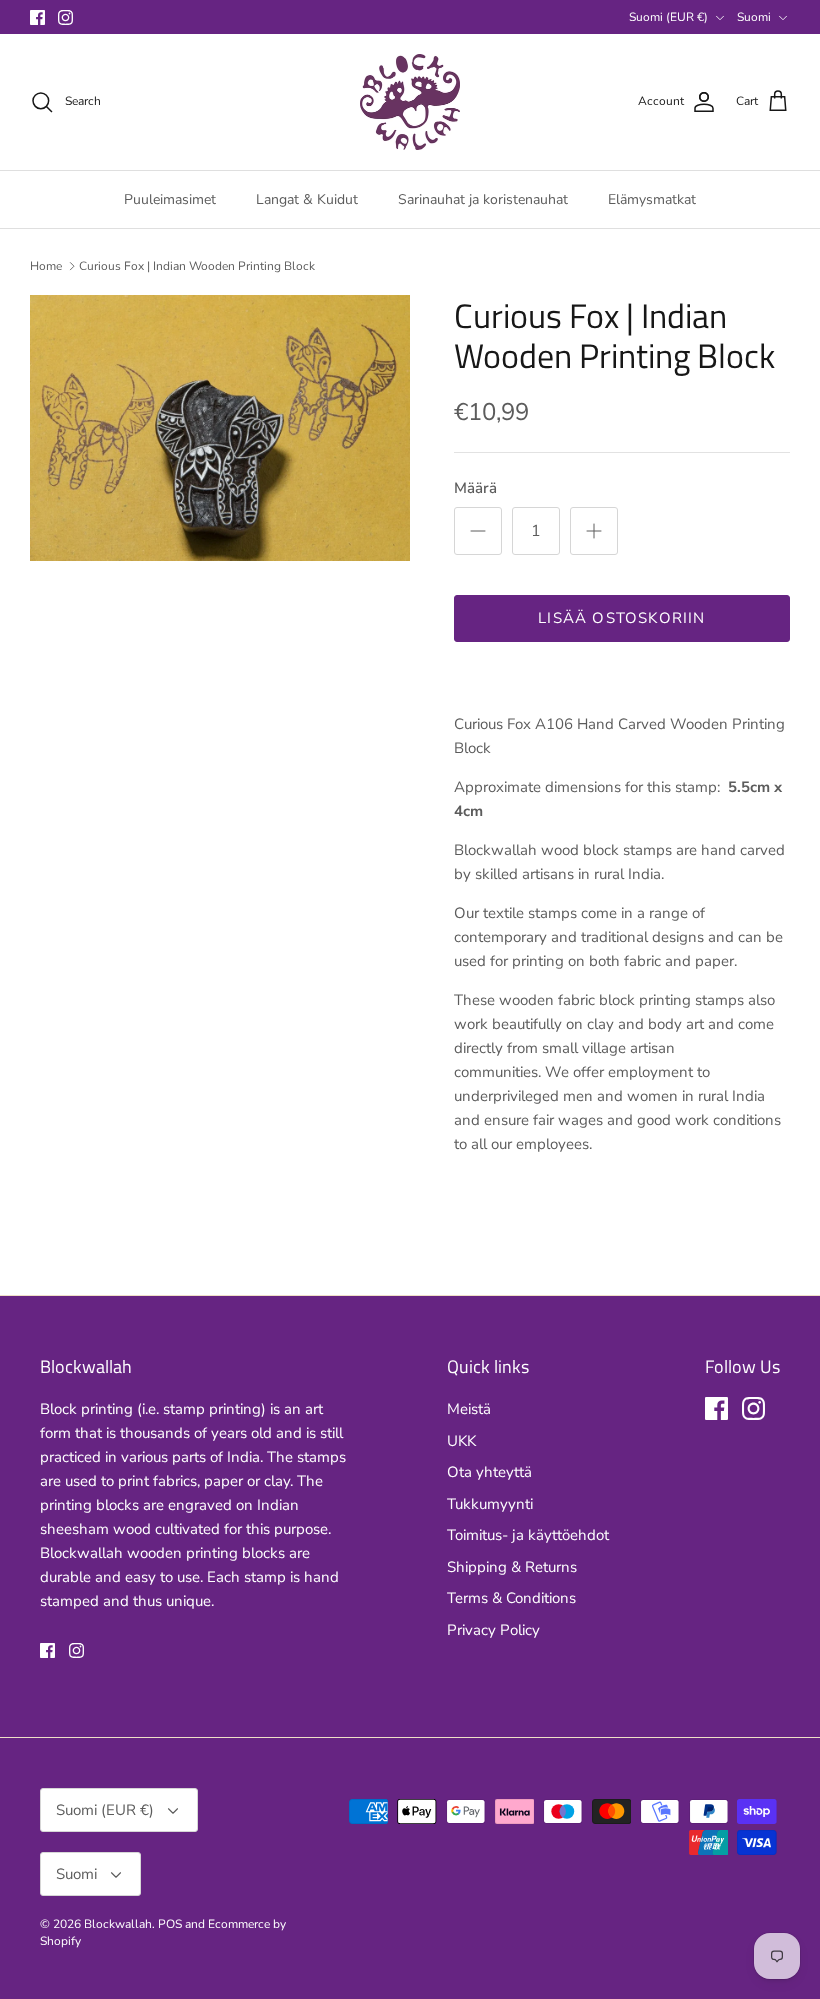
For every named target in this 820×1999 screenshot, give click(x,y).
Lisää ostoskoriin (621, 618)
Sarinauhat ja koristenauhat (483, 199)
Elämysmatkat (652, 199)
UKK (461, 1441)
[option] (220, 428)
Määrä (475, 488)
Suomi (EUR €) (668, 17)
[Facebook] (37, 17)
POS (170, 1924)
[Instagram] (65, 17)
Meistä (469, 1409)
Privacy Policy (493, 1630)
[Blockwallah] (410, 102)
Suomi (754, 17)
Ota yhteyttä (489, 1472)
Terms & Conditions (511, 1598)
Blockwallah (118, 1924)
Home (46, 266)
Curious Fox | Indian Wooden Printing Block (197, 266)
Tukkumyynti (490, 1504)
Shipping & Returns (512, 1567)
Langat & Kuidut (307, 199)
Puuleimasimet (170, 199)
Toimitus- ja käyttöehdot (528, 1535)
